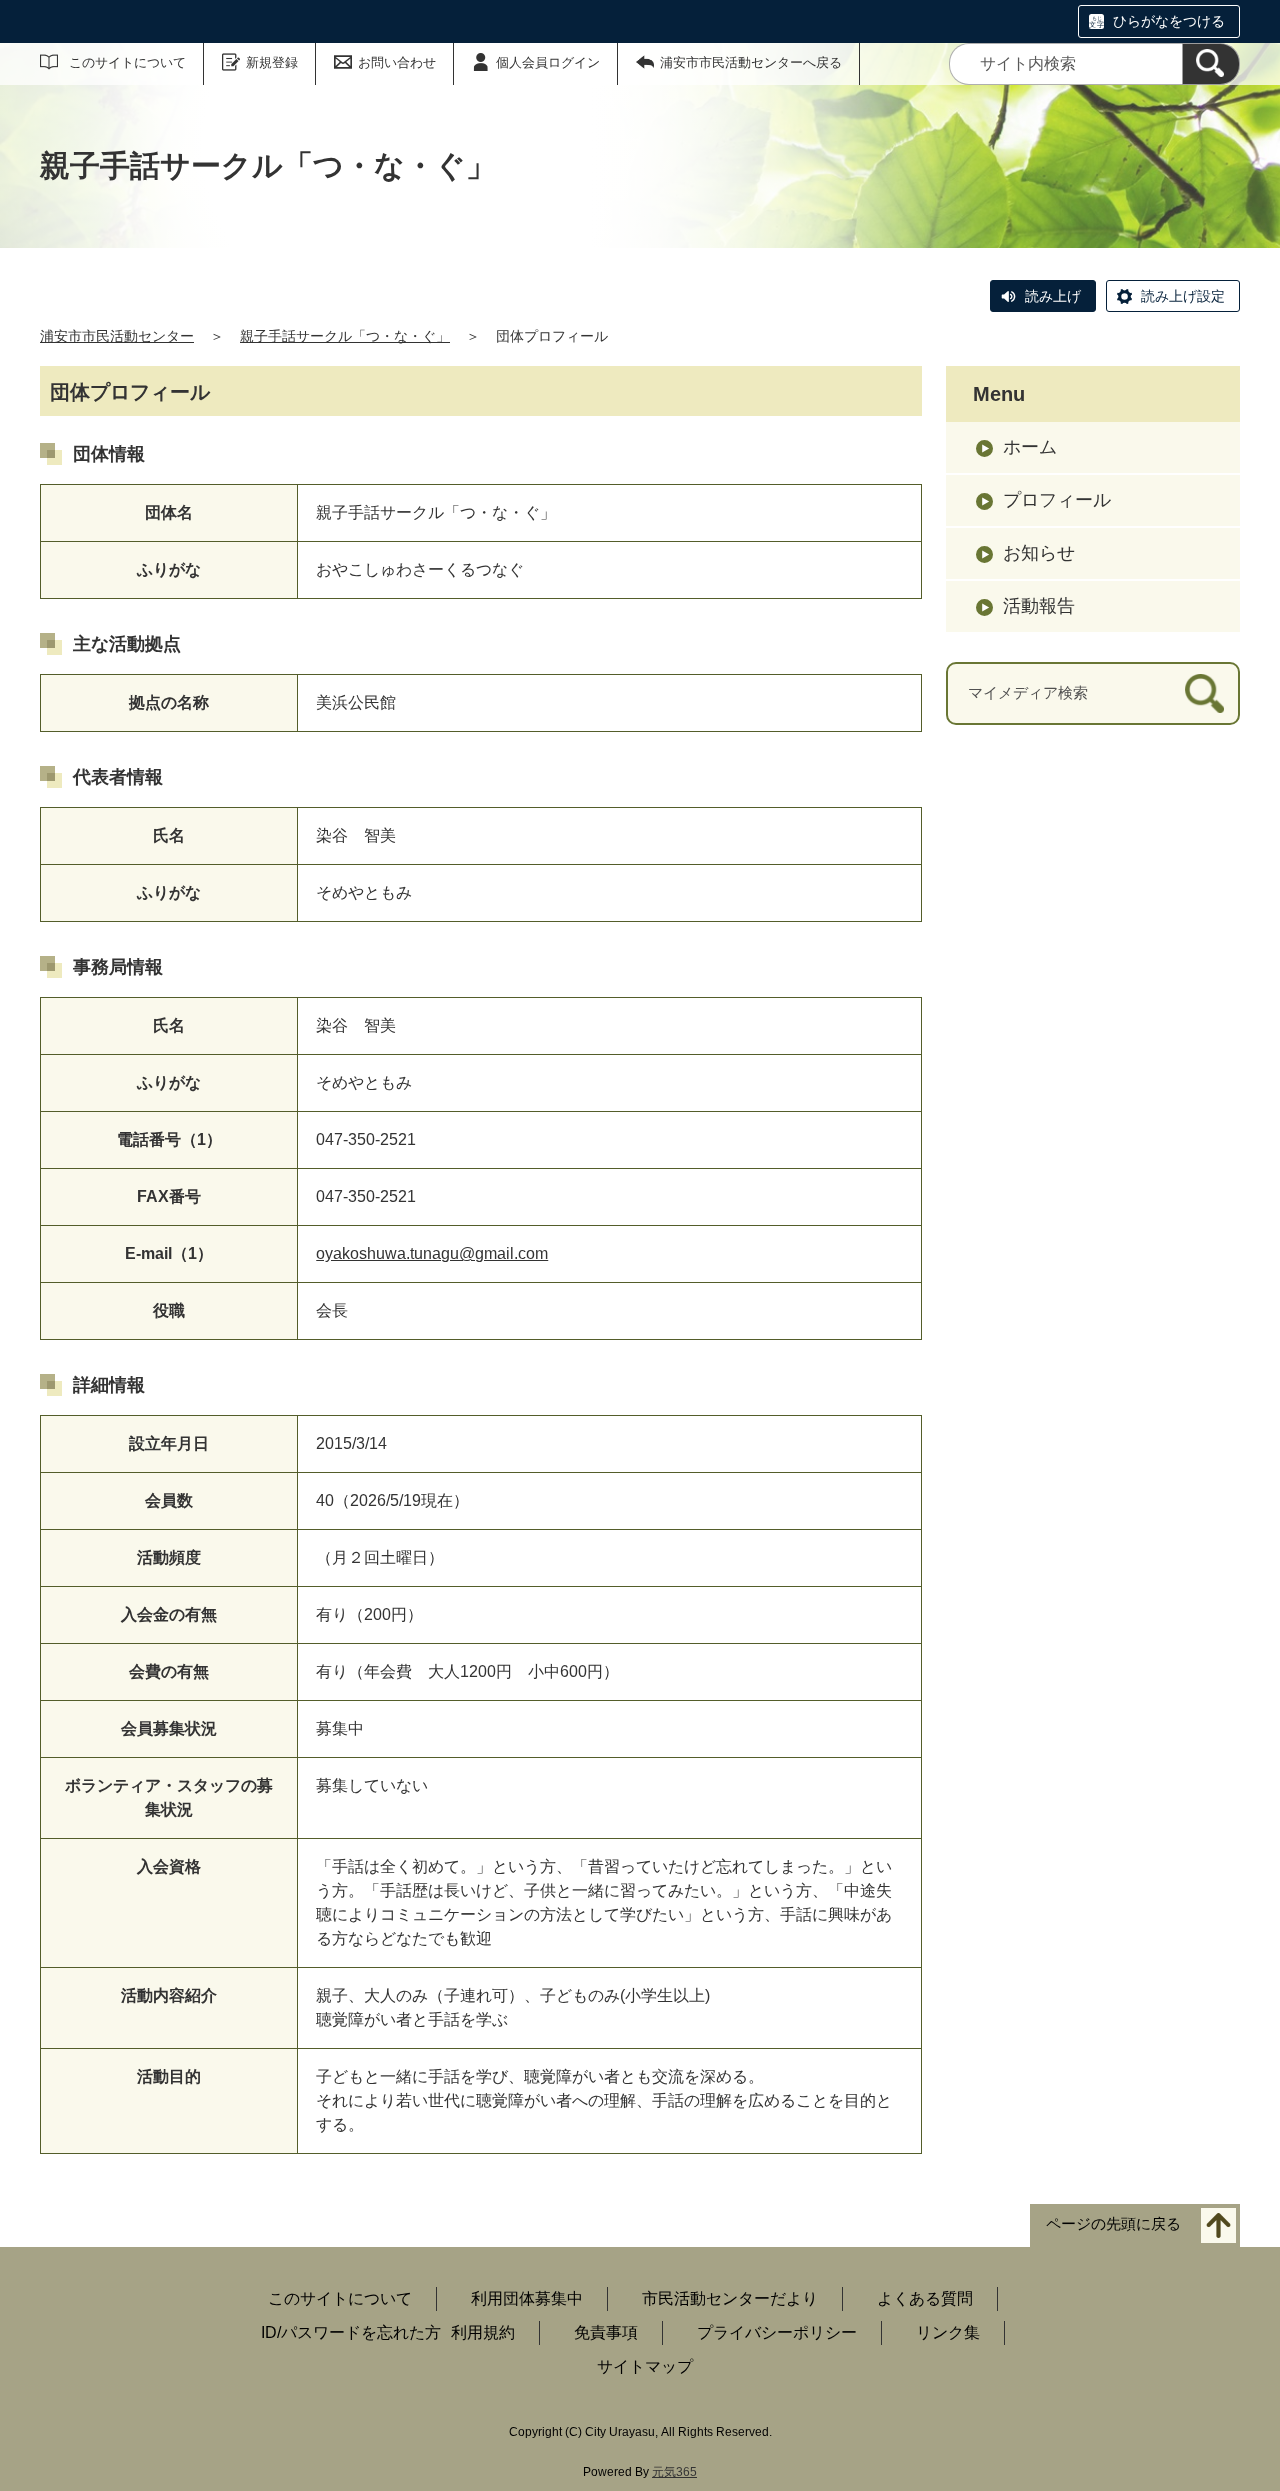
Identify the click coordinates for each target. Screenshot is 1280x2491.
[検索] (1211, 64)
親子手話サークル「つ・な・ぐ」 (345, 336)
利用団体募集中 (527, 2298)
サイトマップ (645, 2366)
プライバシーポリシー (777, 2332)
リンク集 (948, 2332)
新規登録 (272, 62)
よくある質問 (925, 2298)
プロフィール (1057, 500)
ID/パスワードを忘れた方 (351, 2332)
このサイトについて (127, 62)
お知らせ (1039, 553)
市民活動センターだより (730, 2298)
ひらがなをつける (1169, 21)
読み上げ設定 (1183, 296)
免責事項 (606, 2332)
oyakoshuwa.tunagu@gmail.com (432, 1253)
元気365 (674, 2472)
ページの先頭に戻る (1113, 2224)
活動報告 (1039, 606)
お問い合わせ (397, 62)
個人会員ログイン (548, 62)
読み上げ (1053, 296)
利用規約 (483, 2332)
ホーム (1030, 447)
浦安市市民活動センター (117, 336)
